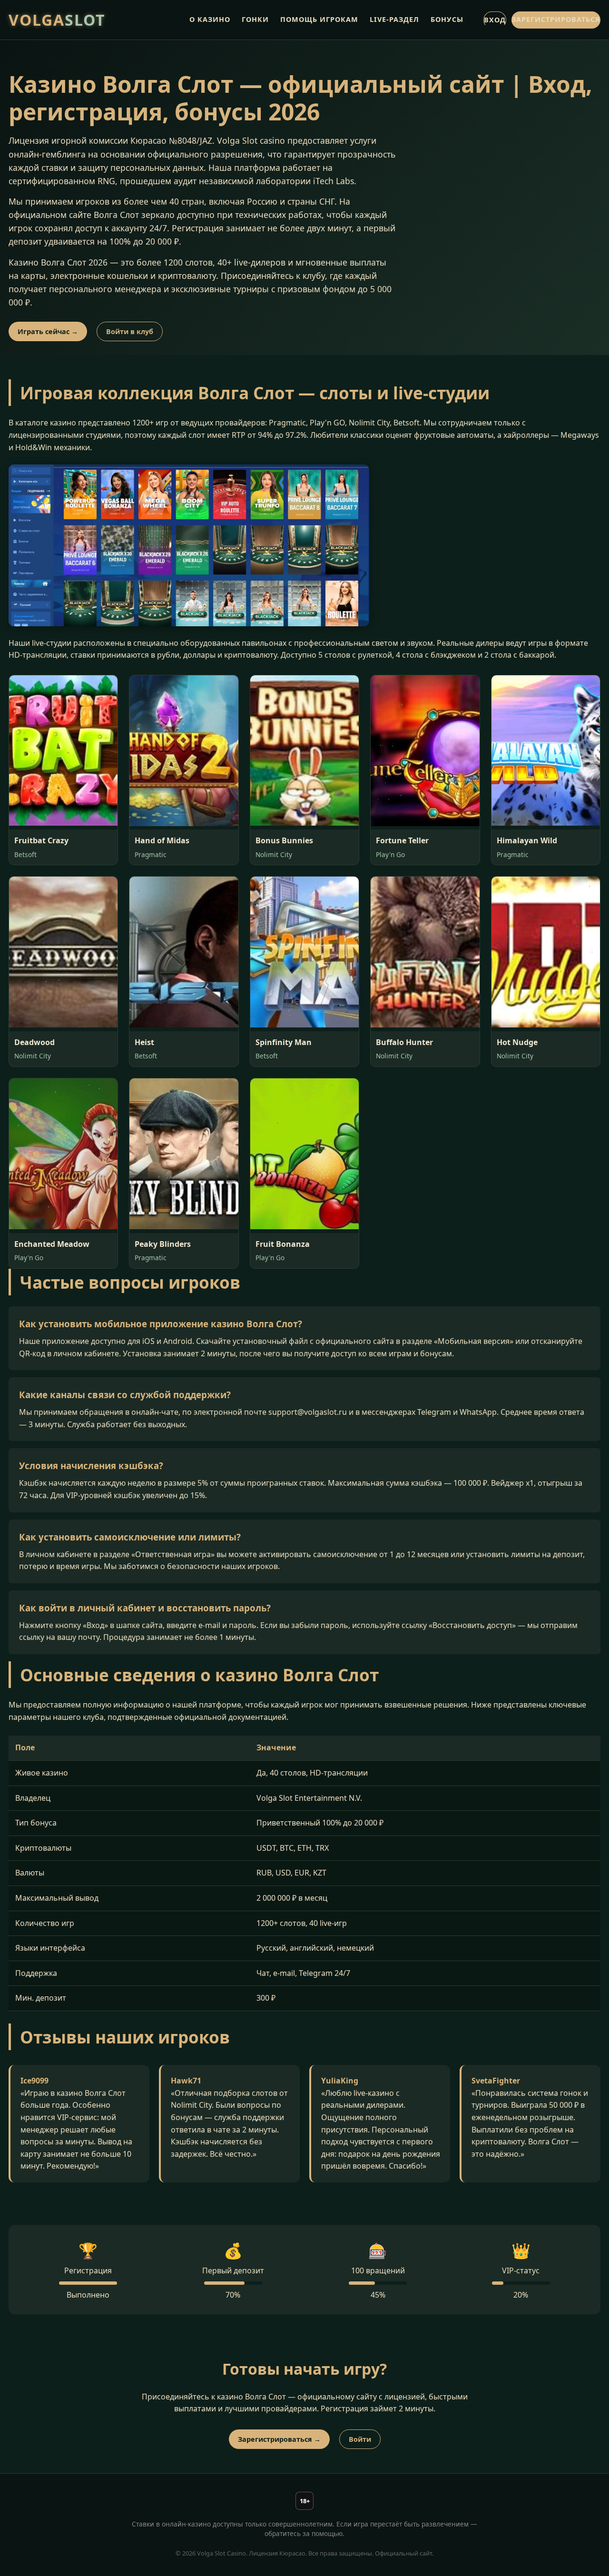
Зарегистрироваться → (279, 2439)
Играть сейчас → (48, 331)
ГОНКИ (255, 19)
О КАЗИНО (210, 19)
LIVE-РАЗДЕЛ (394, 19)
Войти (360, 2439)
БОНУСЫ (447, 19)
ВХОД (495, 20)
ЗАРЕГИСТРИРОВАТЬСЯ (556, 19)
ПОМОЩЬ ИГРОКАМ (319, 19)
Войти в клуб (130, 331)
